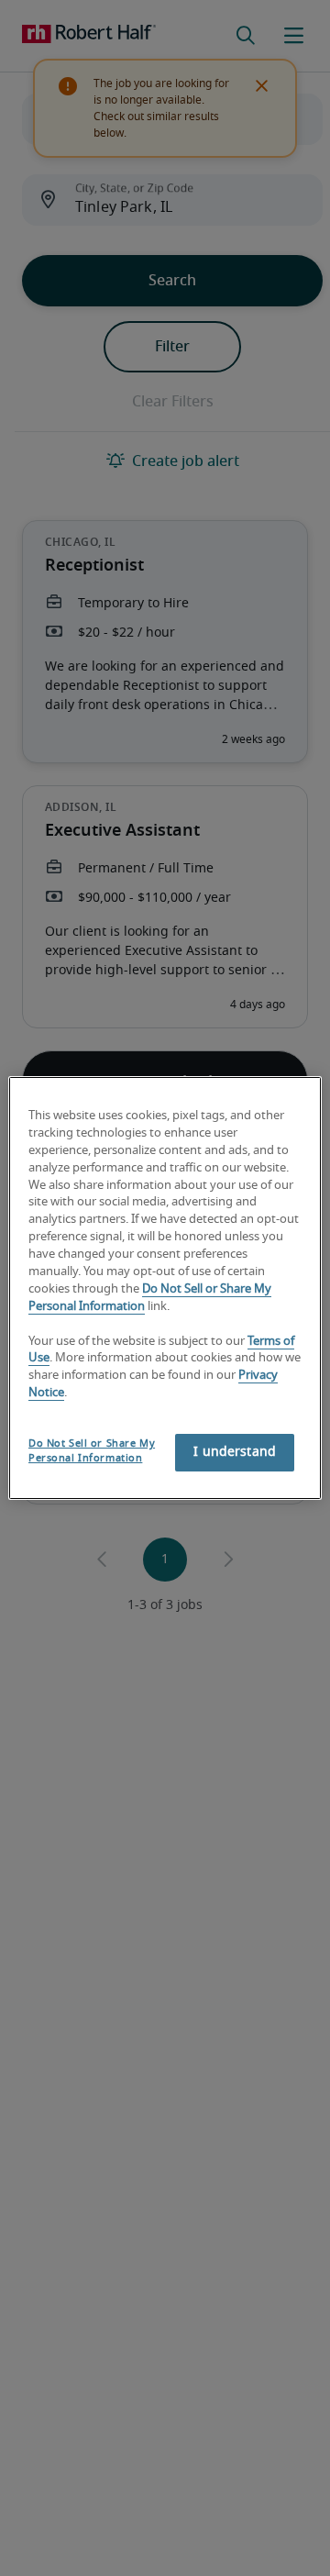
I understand (235, 1452)
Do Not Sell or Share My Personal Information (92, 1451)
